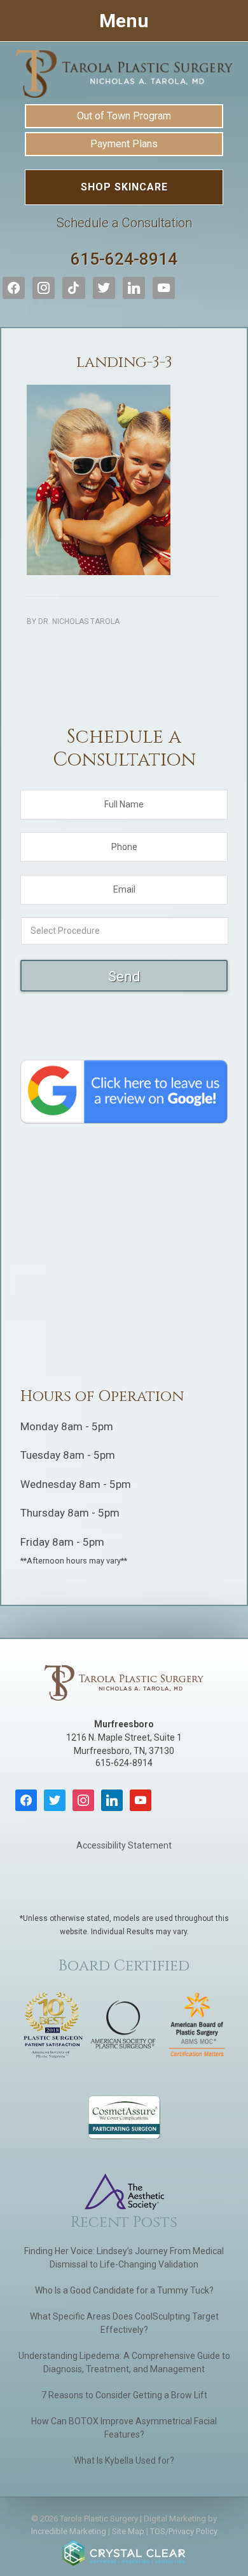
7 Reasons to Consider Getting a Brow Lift (124, 2395)
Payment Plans (124, 144)
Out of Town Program (124, 116)
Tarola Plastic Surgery (124, 74)
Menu (124, 21)
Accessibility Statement (124, 1845)
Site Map (128, 2531)
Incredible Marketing (69, 2531)
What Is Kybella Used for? (124, 2460)
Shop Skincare (124, 187)
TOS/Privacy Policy (184, 2531)
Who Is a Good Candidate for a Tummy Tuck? (124, 2290)
